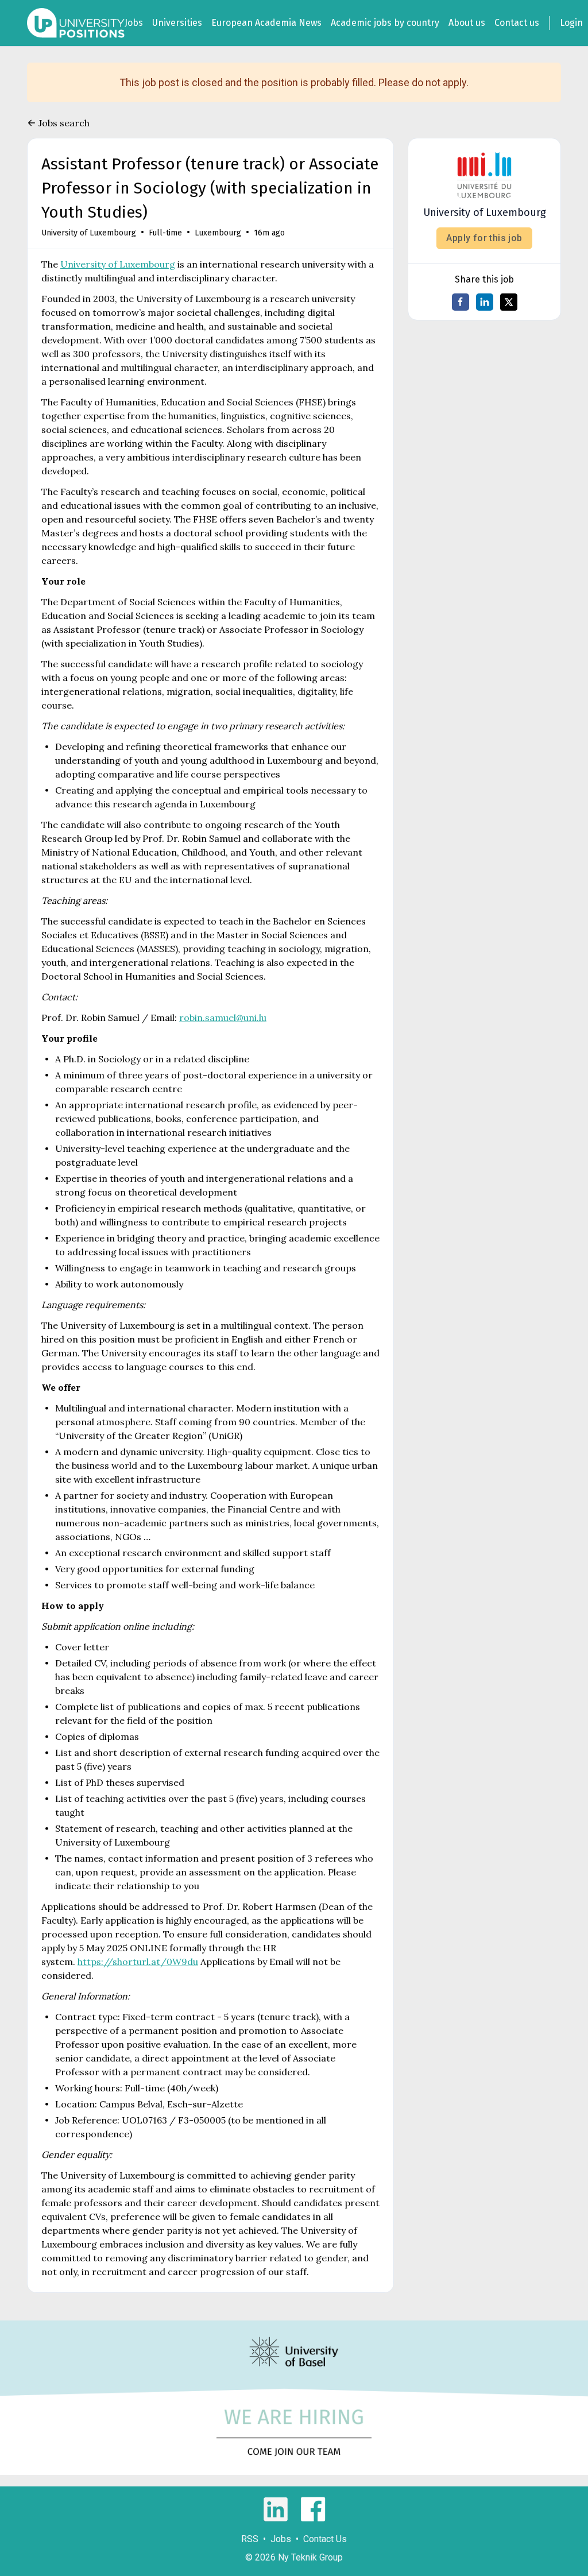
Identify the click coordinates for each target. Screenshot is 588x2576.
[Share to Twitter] (509, 302)
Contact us (517, 23)
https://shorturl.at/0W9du (138, 1962)
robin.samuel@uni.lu (223, 1018)
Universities (177, 23)
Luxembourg (218, 233)
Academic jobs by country (385, 23)
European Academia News (266, 23)
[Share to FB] (461, 302)
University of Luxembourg (89, 233)
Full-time (165, 233)
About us (467, 23)
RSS (250, 2539)
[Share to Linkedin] (485, 302)
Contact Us (325, 2539)
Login (571, 23)
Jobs (134, 23)
